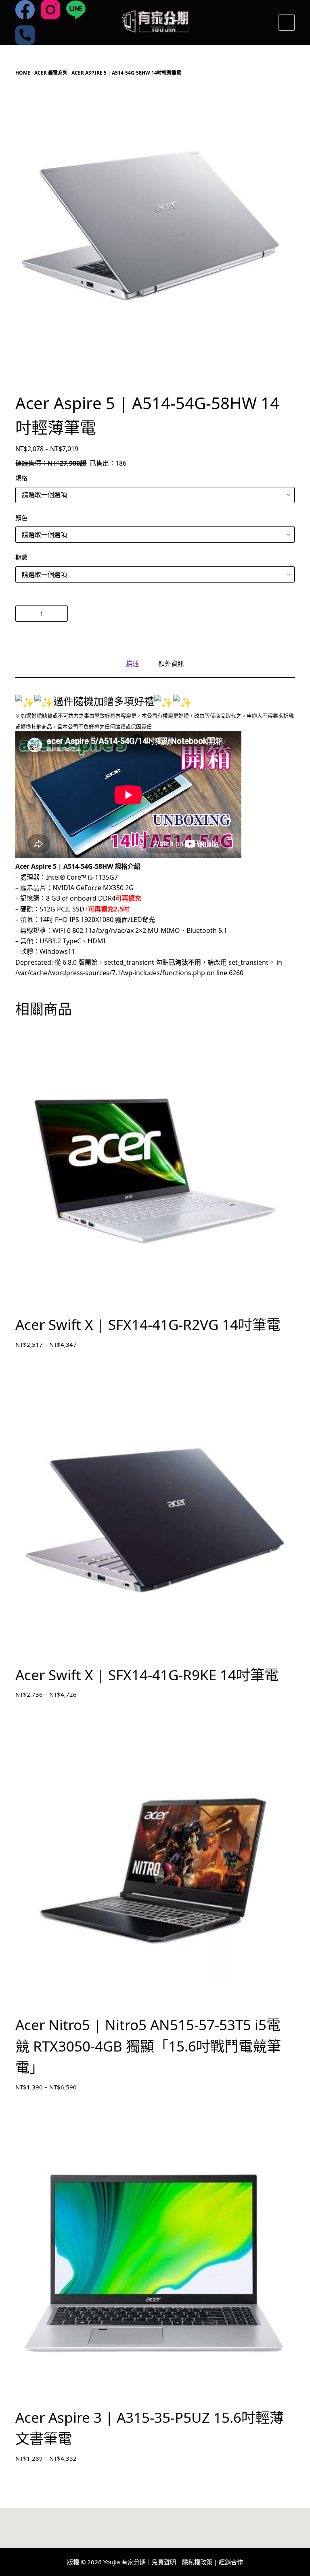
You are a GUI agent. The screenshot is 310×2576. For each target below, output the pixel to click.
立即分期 (183, 614)
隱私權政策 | (200, 2562)
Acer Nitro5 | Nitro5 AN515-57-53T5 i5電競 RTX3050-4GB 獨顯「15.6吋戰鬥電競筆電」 (148, 2046)
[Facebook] (25, 10)
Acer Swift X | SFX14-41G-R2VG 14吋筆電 (148, 1324)
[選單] (287, 23)
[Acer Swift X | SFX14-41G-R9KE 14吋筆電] (155, 1521)
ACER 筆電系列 (51, 73)
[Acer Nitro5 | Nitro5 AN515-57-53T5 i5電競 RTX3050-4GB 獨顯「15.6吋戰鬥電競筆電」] (155, 1871)
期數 (21, 557)
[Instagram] (50, 10)
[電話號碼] (25, 35)
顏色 (21, 518)
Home (23, 73)
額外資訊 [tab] (171, 664)
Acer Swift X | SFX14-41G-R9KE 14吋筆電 (147, 1675)
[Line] (76, 10)
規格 (21, 478)
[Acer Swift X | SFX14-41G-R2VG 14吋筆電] (155, 1171)
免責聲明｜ (167, 2562)
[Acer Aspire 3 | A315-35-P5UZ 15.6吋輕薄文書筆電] (155, 2263)
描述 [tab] (132, 664)
